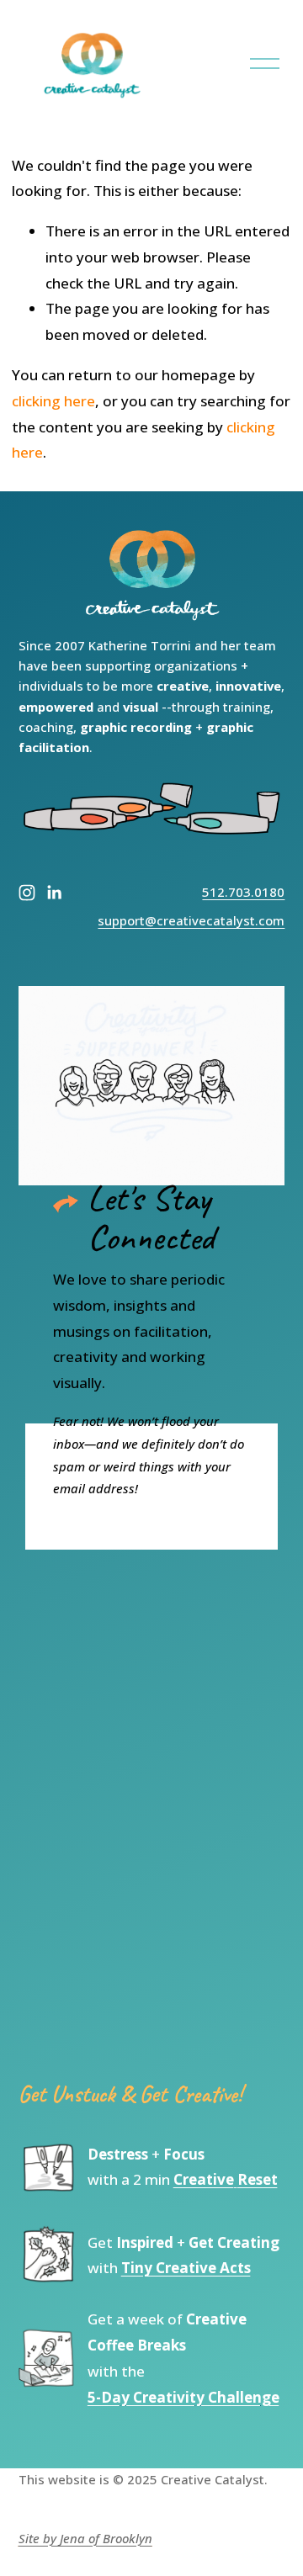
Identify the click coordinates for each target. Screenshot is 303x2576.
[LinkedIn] (54, 893)
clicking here (53, 401)
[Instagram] (27, 893)
